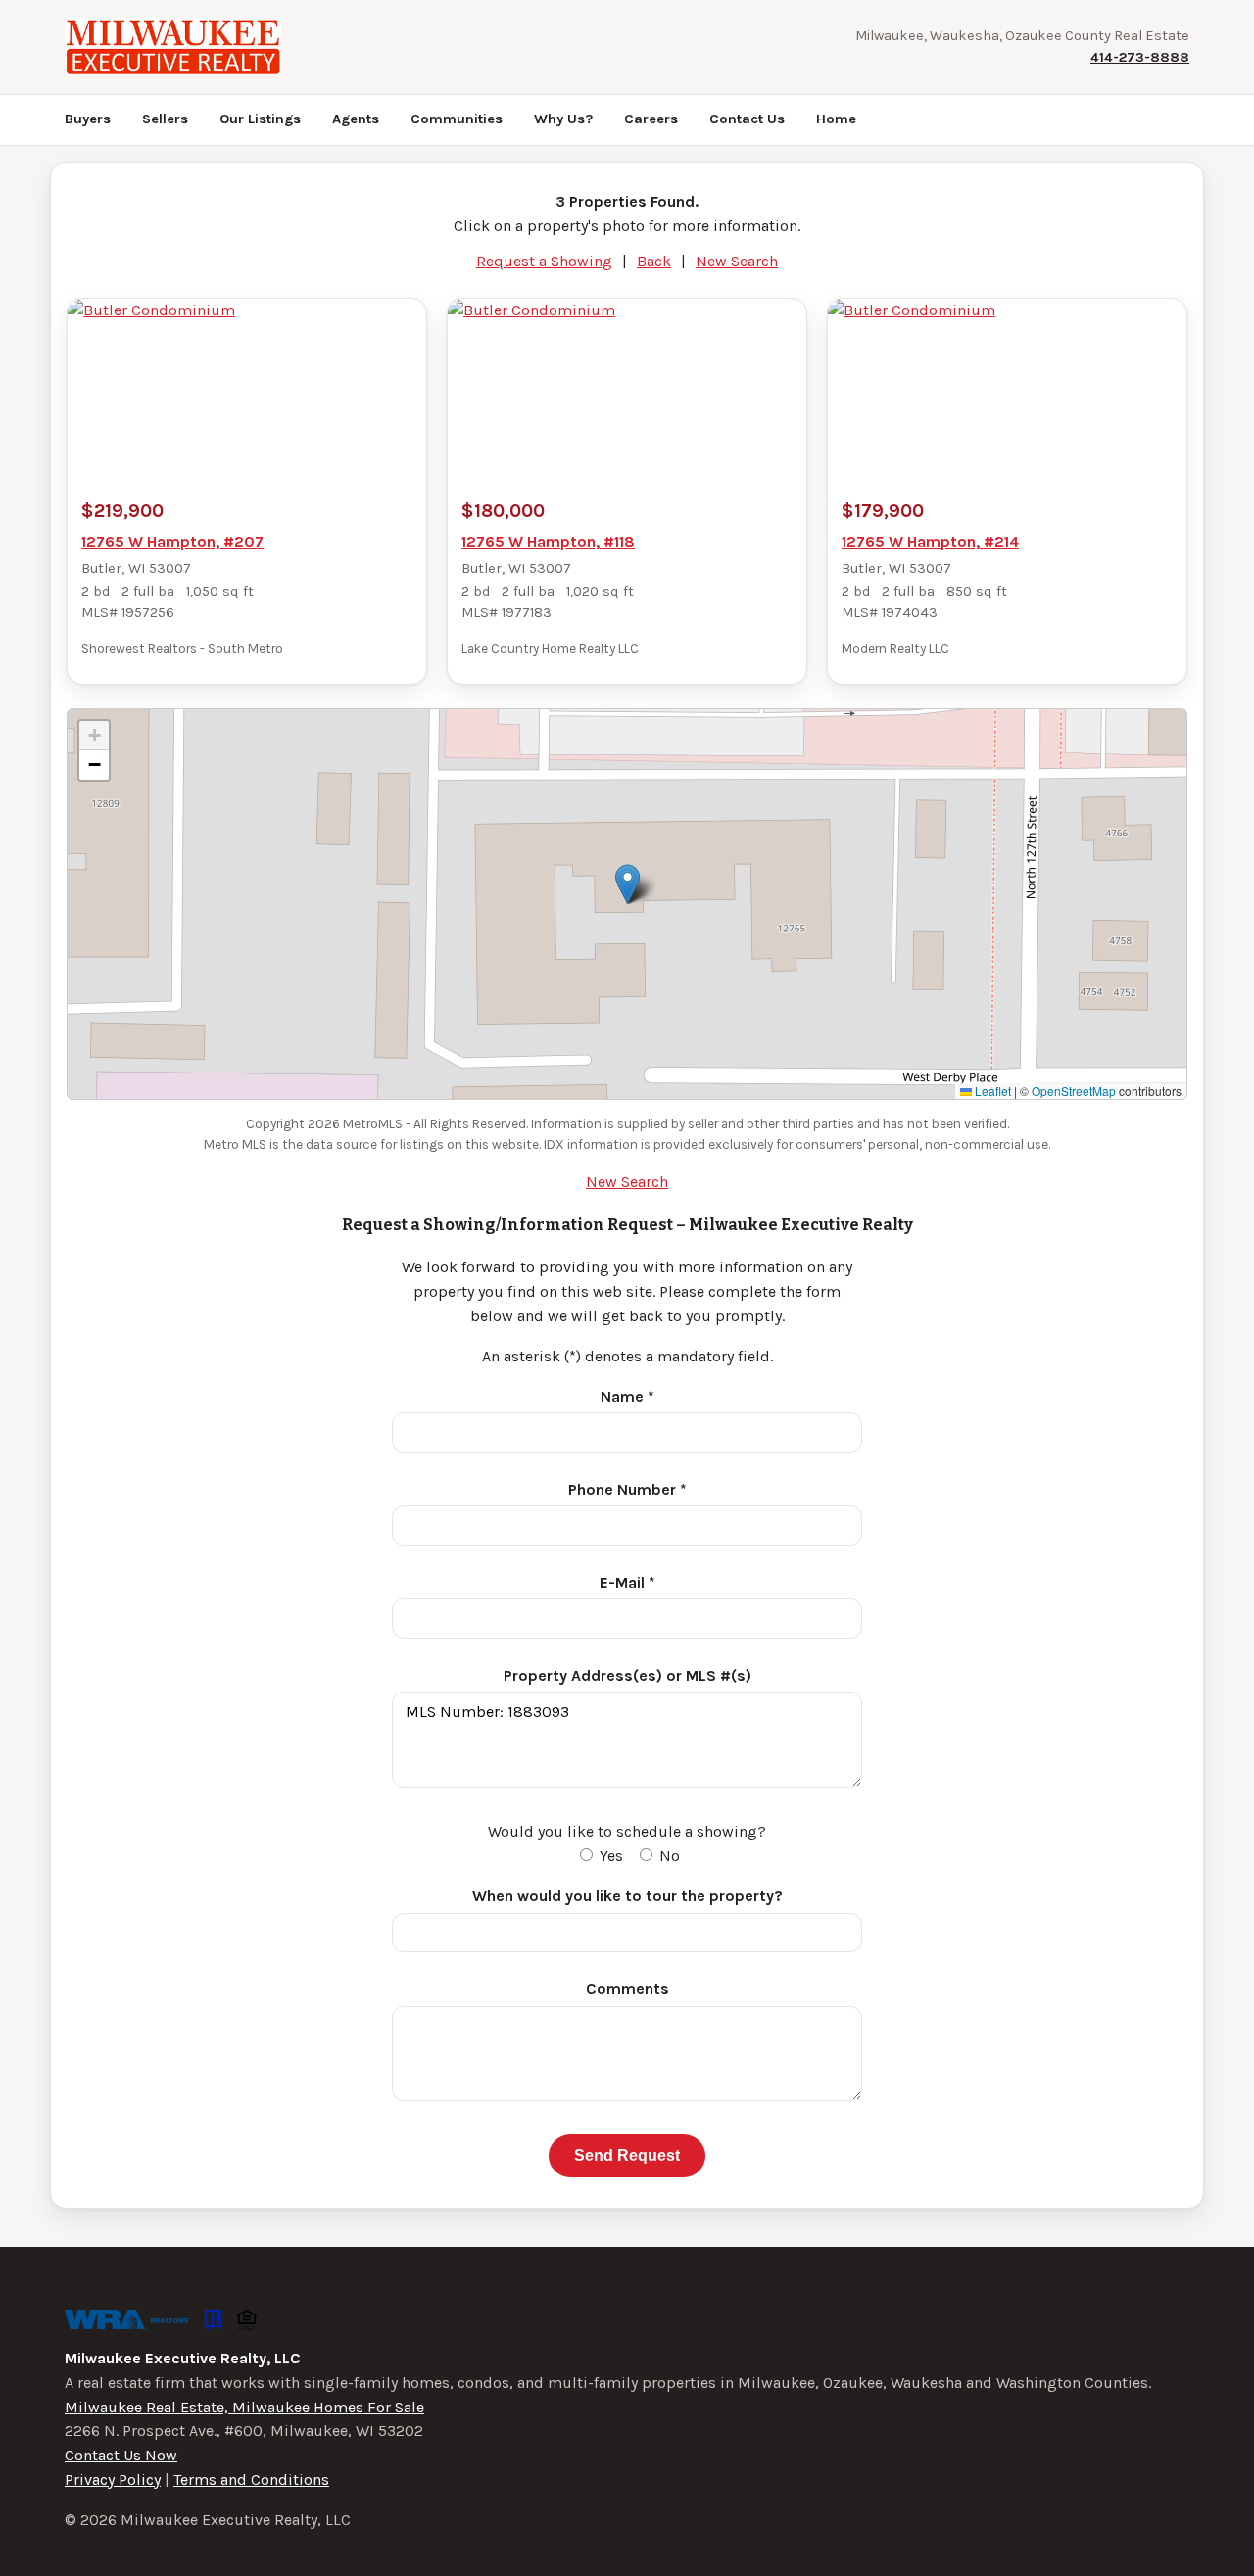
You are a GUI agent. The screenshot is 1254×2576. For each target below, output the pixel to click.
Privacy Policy (113, 2480)
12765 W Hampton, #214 (930, 541)
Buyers (88, 119)
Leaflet (991, 1091)
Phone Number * (627, 1489)
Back (654, 261)
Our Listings (260, 119)
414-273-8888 (1140, 57)
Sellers (165, 119)
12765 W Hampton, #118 (548, 541)
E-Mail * (627, 1582)
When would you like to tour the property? (627, 1896)
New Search (737, 261)
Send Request (627, 2155)
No (668, 1856)
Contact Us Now (121, 2455)
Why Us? (563, 119)
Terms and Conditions (251, 2480)
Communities (457, 119)
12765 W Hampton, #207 (172, 541)
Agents (356, 119)
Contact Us (747, 119)
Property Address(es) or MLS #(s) (627, 1675)
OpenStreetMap (1074, 1091)
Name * (627, 1396)
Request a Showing (544, 261)
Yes (609, 1856)
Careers (651, 119)
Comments (627, 1989)
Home (836, 119)
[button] (627, 884)
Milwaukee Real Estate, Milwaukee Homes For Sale (244, 2407)
